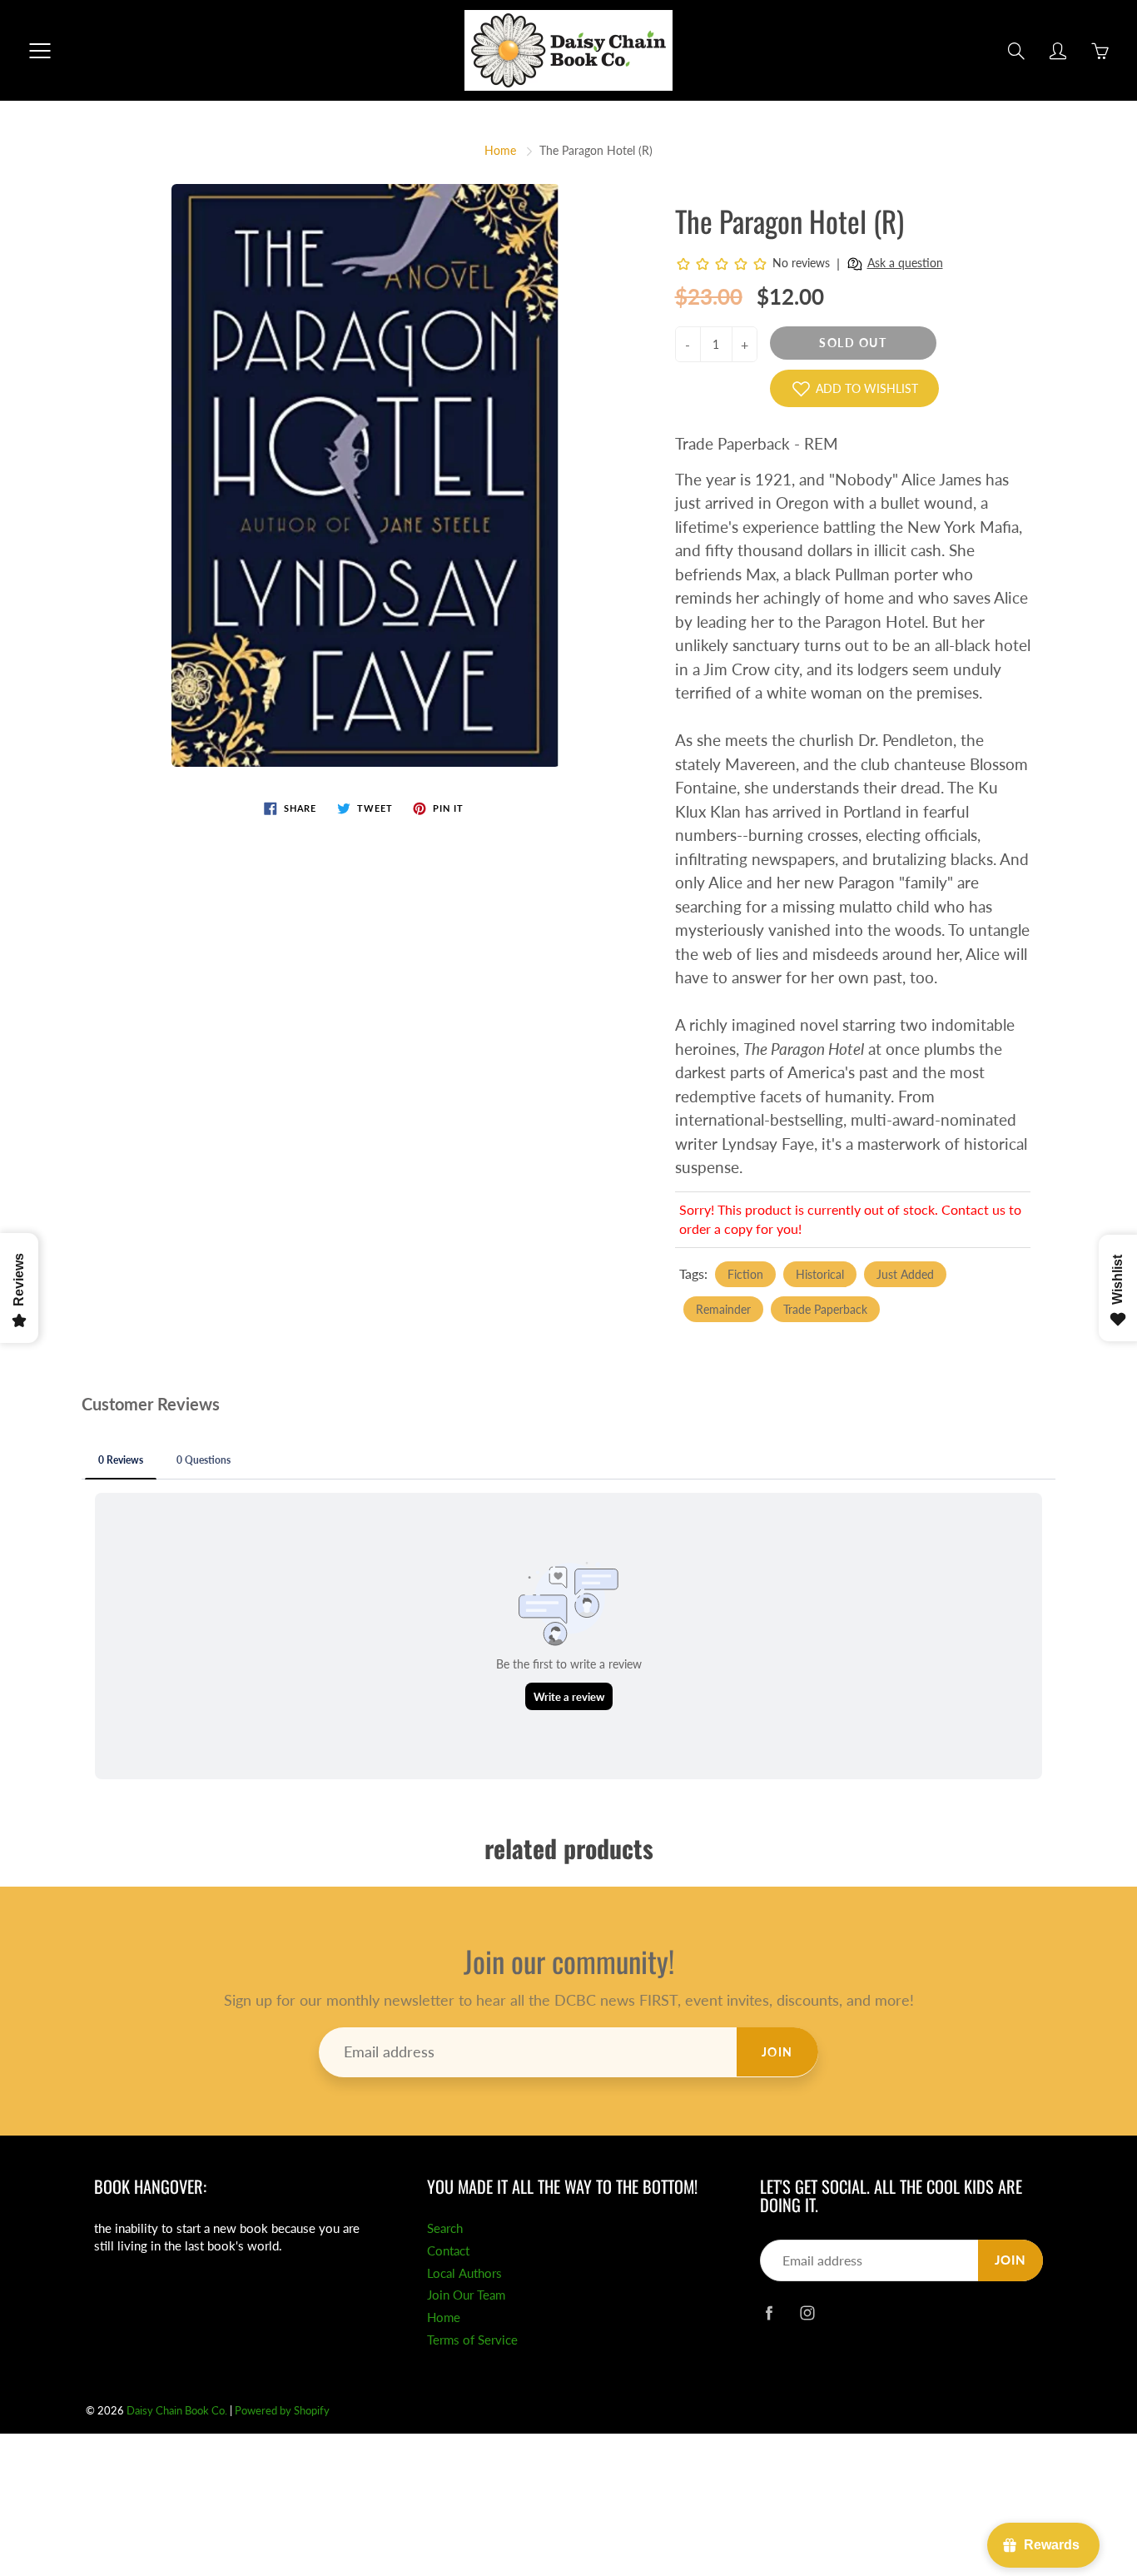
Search (445, 2228)
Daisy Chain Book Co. (177, 2410)
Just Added (905, 1274)
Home (500, 150)
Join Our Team (466, 2295)
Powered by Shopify (282, 2410)
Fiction (745, 1274)
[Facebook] (769, 2312)
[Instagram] (807, 2312)
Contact (448, 2251)
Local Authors (464, 2273)
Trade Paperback (825, 1309)
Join (777, 2052)
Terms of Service (472, 2340)
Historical (820, 1274)
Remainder (723, 1309)
